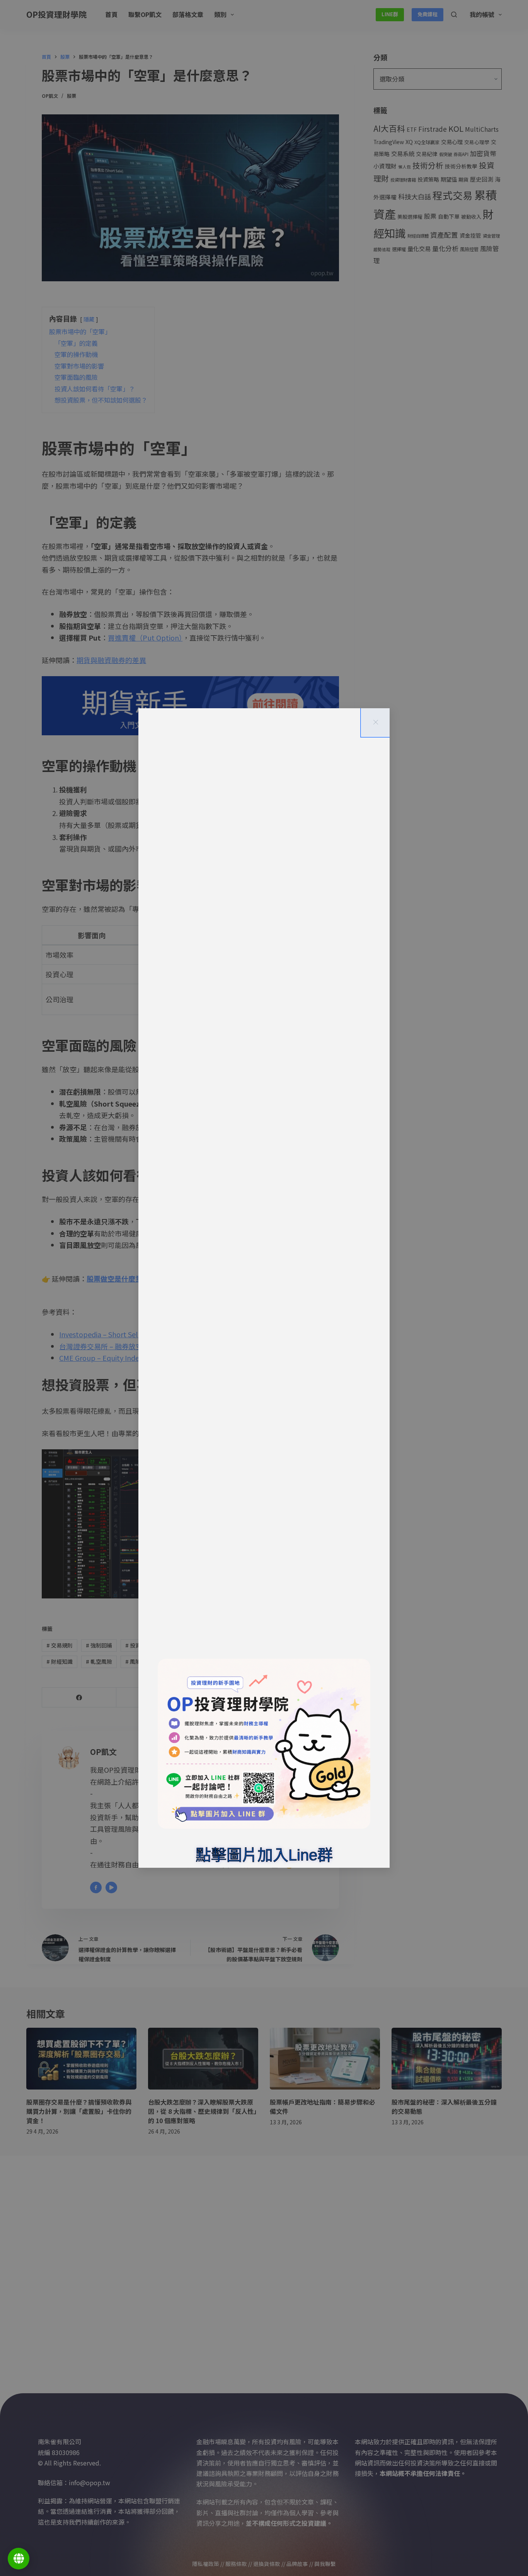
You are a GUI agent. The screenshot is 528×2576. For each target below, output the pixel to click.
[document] (264, 1288)
